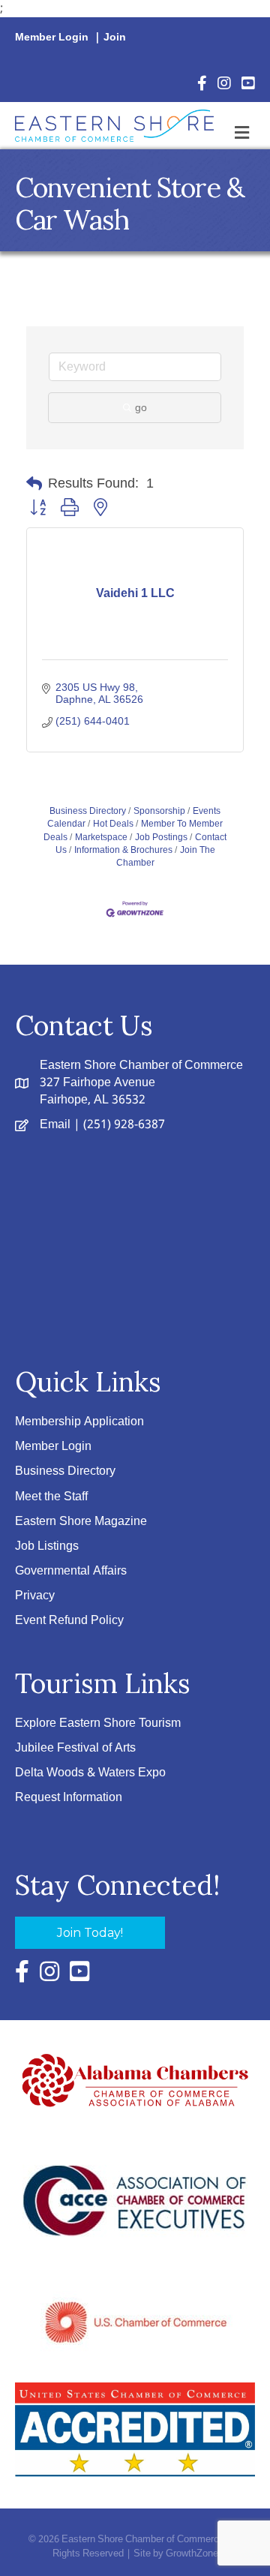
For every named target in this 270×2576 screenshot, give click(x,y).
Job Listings (47, 1546)
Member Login (52, 38)
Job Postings (161, 837)
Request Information (69, 1798)
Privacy (35, 1596)
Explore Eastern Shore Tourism (98, 1723)
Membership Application (79, 1422)
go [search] (141, 407)
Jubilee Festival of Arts (75, 1748)
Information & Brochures (123, 850)
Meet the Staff (51, 1497)
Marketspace (101, 837)
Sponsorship (159, 811)
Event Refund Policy (69, 1621)
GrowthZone (192, 2554)
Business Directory (88, 811)
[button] (34, 484)
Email (55, 1125)
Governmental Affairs (71, 1571)
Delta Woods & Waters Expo (90, 1773)
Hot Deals (113, 824)
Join (115, 38)
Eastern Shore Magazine (81, 1522)
